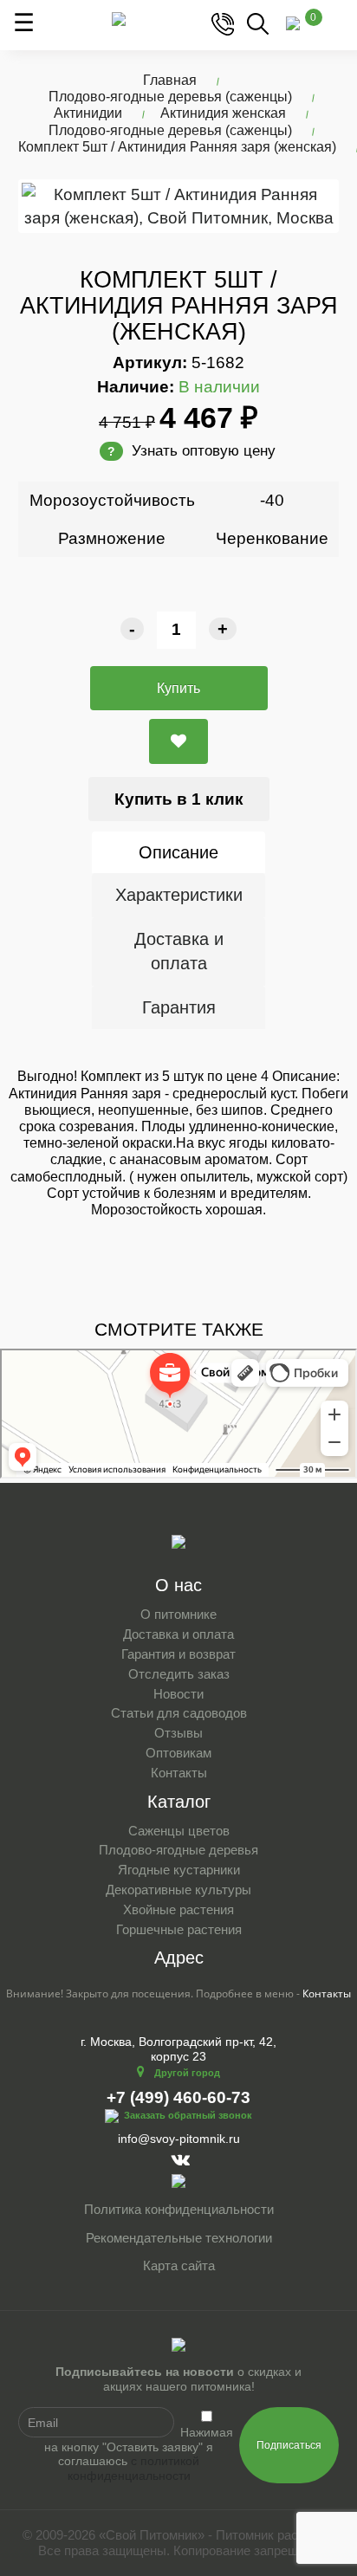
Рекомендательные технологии (179, 2238)
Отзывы (178, 1733)
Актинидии (88, 113)
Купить (178, 688)
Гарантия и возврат (178, 1654)
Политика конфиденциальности (179, 2209)
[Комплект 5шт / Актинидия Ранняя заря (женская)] (178, 206)
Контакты (179, 1773)
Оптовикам (178, 1753)
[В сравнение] (178, 741)
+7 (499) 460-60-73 (178, 2097)
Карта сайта (179, 2265)
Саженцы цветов (179, 1831)
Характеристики (179, 895)
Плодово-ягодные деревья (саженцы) (170, 97)
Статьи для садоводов (179, 1713)
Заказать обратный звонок (188, 2115)
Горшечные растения (179, 1929)
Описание (178, 852)
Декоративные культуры (178, 1890)
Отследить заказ (179, 1674)
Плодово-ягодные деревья (178, 1850)
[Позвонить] (223, 23)
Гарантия (179, 1007)
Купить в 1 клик (179, 799)
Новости (178, 1694)
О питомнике (178, 1614)
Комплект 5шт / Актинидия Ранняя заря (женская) (177, 147)
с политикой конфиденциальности (134, 2468)
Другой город (187, 2073)
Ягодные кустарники (179, 1870)
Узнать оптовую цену (191, 451)
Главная (170, 80)
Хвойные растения (178, 1909)
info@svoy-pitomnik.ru (179, 2139)
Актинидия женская (223, 113)
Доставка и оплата (179, 951)
